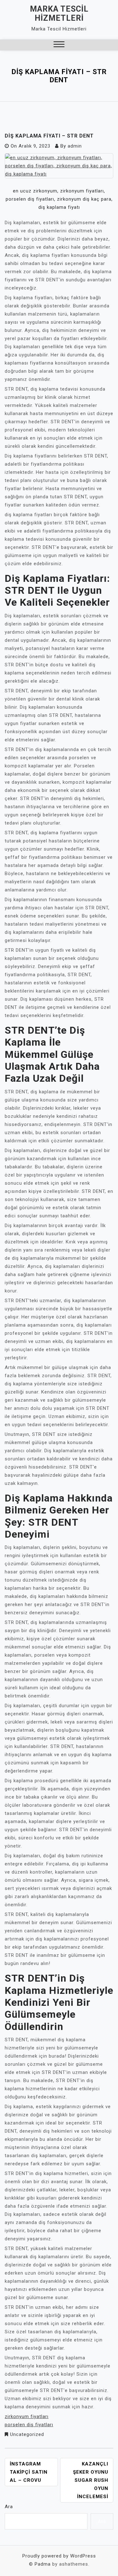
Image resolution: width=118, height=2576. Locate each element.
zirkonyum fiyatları (27, 2416)
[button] (59, 45)
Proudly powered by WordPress (59, 2556)
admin (75, 146)
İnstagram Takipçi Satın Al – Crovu (29, 2472)
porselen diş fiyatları (29, 2425)
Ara (9, 2507)
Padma (43, 2564)
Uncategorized (27, 2434)
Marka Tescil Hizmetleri (59, 14)
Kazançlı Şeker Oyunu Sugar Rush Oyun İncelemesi (91, 2480)
